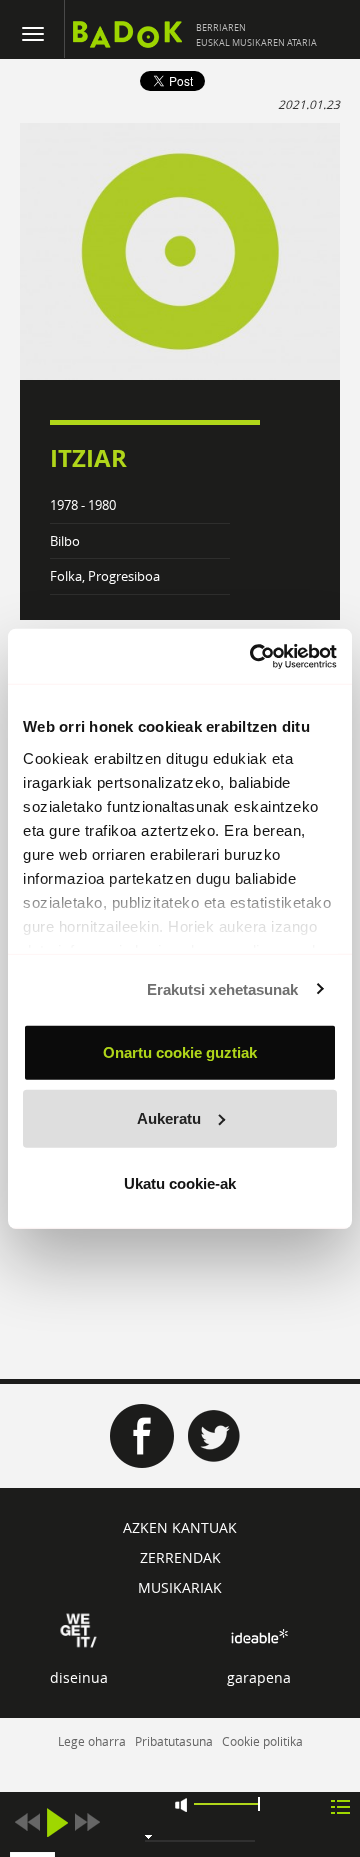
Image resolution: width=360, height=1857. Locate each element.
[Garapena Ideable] (259, 1636)
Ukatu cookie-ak (180, 1183)
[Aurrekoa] (27, 1822)
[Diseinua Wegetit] (78, 1628)
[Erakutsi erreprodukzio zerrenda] (340, 1805)
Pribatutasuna (174, 1741)
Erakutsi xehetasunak (223, 988)
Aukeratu (169, 1117)
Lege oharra (92, 1741)
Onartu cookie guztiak (180, 1052)
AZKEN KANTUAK (180, 1527)
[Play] (57, 1822)
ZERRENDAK (180, 1557)
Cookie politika (262, 1741)
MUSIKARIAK (180, 1587)
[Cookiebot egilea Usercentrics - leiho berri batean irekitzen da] (254, 656)
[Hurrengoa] (87, 1822)
